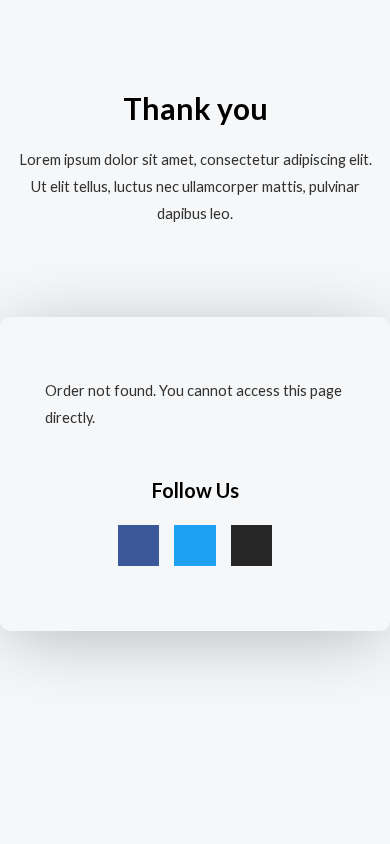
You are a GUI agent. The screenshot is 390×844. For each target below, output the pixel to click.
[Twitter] (195, 546)
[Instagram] (252, 546)
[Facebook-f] (139, 546)
